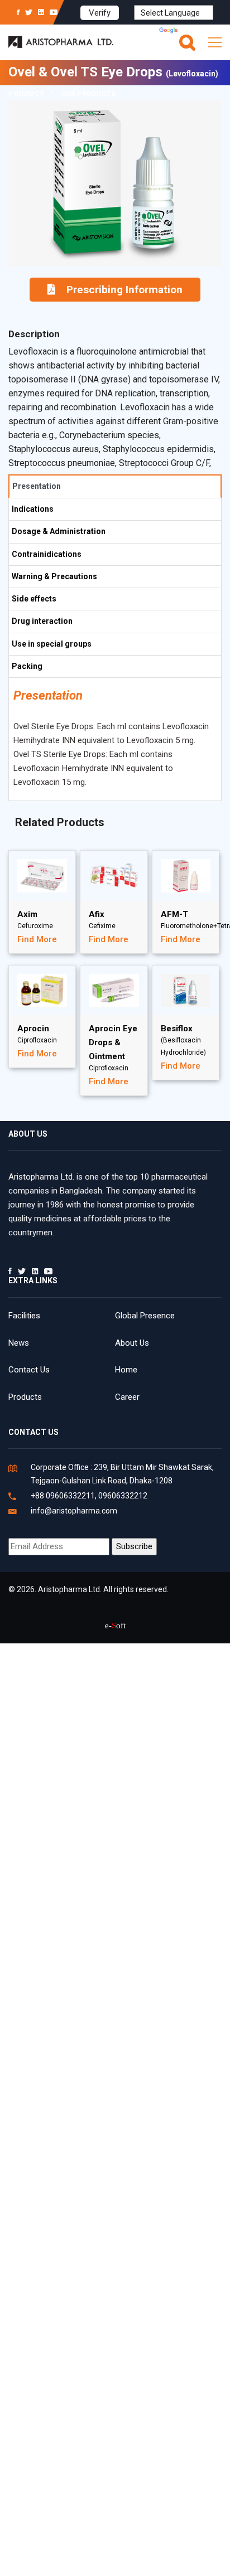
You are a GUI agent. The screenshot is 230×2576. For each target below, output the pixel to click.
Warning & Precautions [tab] (54, 576)
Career (127, 1397)
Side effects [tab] (34, 599)
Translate (197, 31)
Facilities (24, 1316)
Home (126, 1370)
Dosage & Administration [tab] (59, 531)
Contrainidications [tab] (47, 554)
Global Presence (145, 1316)
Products (25, 1397)
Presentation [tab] (37, 486)
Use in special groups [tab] (52, 644)
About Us (132, 1343)
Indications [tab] (33, 509)
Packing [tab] (27, 666)
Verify (100, 13)
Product (27, 93)
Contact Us (29, 1370)
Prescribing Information (124, 290)
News (19, 1343)
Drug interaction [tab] (42, 621)
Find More (37, 939)
